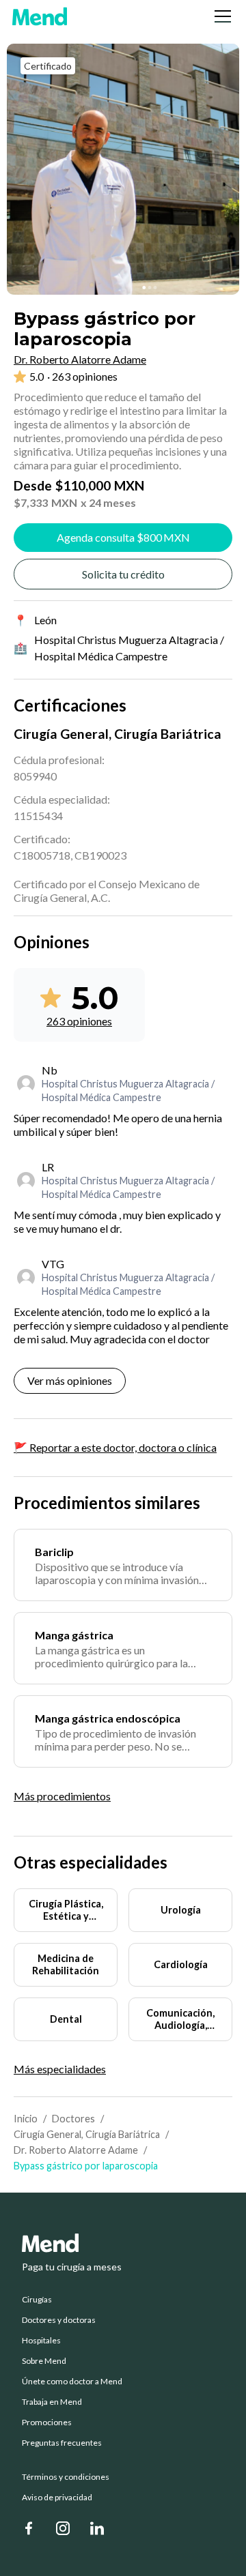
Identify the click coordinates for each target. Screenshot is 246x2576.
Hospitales (41, 2341)
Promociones (47, 2423)
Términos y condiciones (66, 2477)
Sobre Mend (44, 2361)
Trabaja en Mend (52, 2402)
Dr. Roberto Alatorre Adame (76, 2150)
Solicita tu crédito (123, 574)
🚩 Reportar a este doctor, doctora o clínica (115, 1447)
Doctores (73, 2119)
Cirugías (37, 2300)
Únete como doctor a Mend (72, 2382)
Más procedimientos (62, 1796)
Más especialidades (60, 2069)
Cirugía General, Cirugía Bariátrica (87, 2134)
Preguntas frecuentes (62, 2443)
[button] (220, 16)
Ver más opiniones (70, 1380)
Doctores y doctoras (59, 2320)
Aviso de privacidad (57, 2498)
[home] (40, 16)
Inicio (26, 2119)
